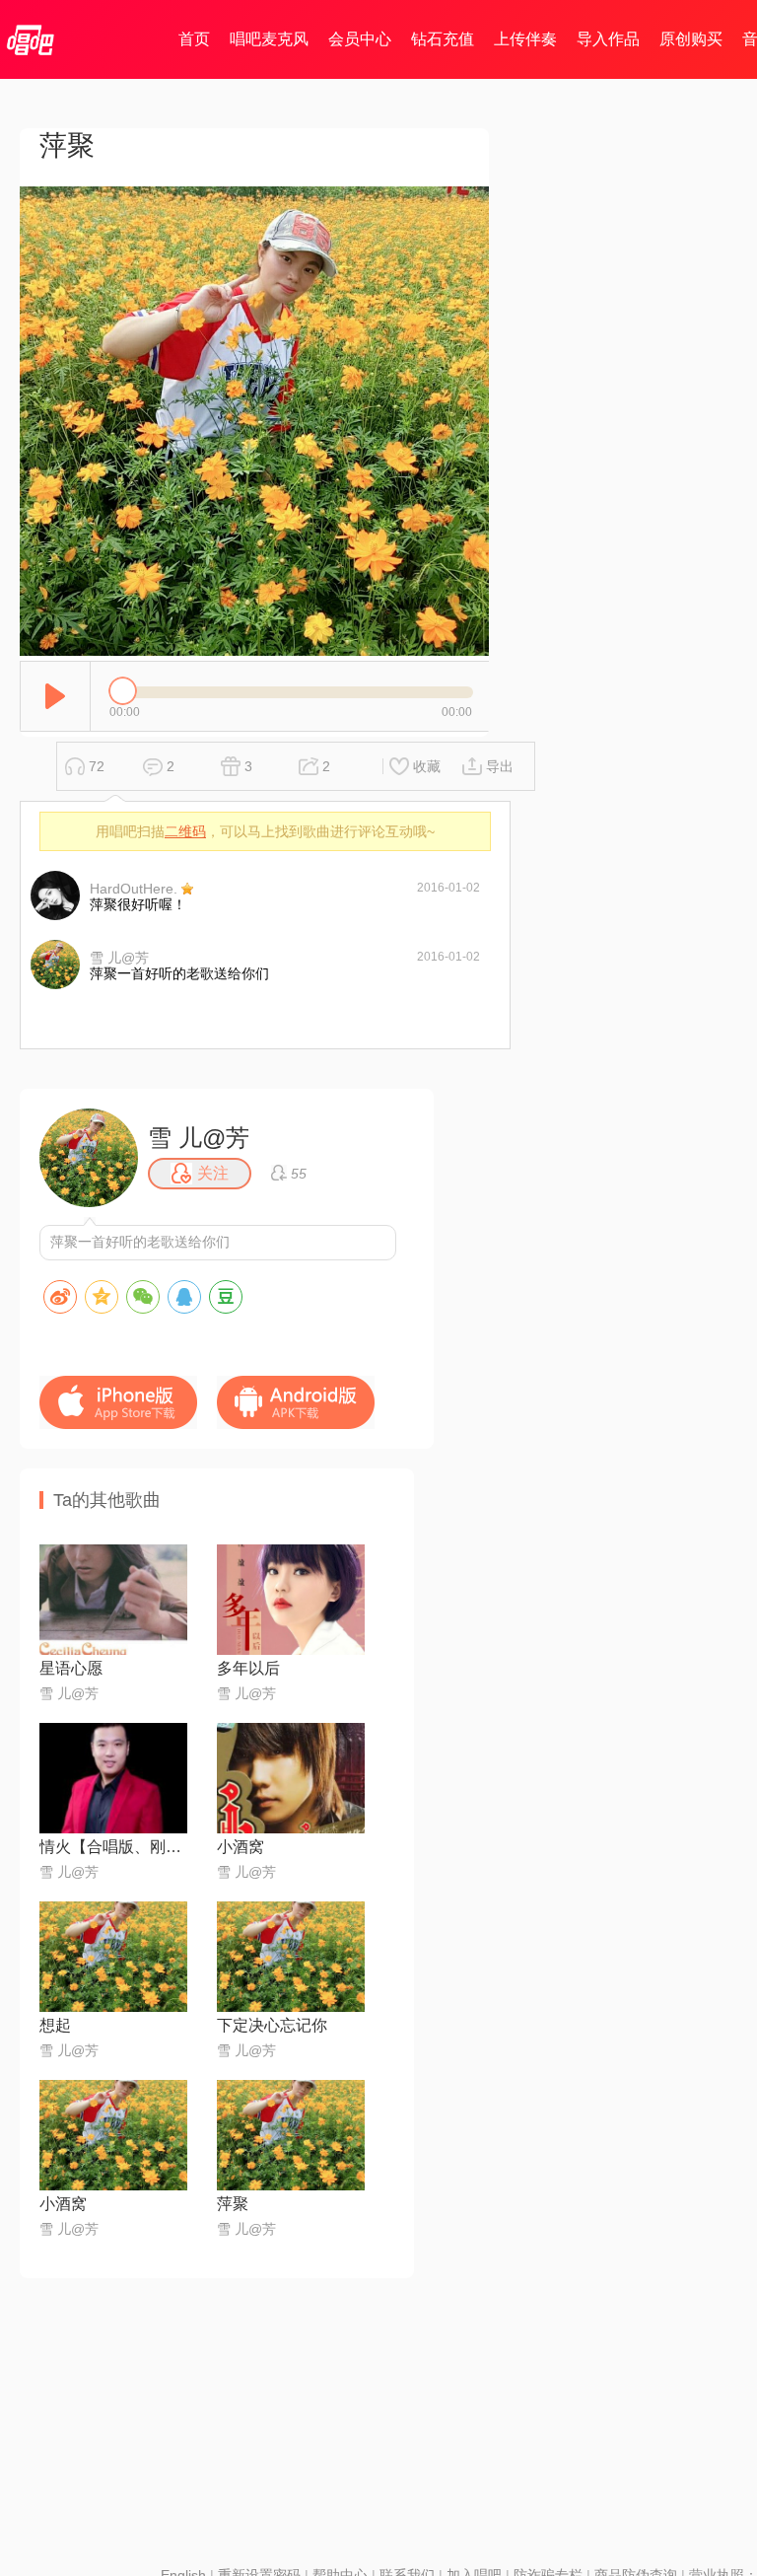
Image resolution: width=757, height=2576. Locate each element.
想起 (55, 2025)
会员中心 (360, 39)
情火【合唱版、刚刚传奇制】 (113, 1847)
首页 (194, 39)
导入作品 (608, 39)
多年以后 (248, 1668)
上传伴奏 (525, 39)
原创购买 (691, 39)
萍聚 (233, 2204)
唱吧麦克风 (269, 39)
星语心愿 (71, 1668)
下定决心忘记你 (272, 2025)
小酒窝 (241, 1847)
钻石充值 (443, 39)
